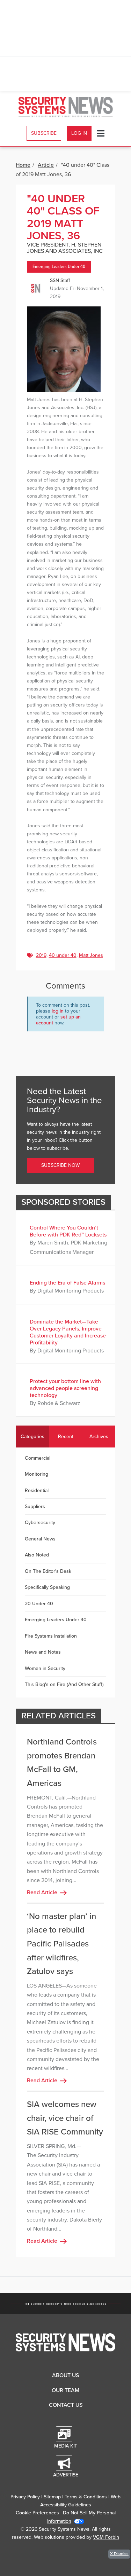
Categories (32, 1437)
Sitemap (52, 2497)
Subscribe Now (60, 1165)
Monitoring (37, 1474)
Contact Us (66, 2405)
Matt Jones (91, 955)
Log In (79, 133)
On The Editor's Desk (48, 1571)
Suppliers (35, 1506)
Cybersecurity (40, 1523)
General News (40, 1539)
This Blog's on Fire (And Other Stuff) (64, 1684)
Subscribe (44, 133)
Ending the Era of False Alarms (67, 1283)
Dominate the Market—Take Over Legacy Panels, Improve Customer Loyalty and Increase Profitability (68, 1332)
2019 (41, 955)
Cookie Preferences (37, 2513)
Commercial (38, 1458)
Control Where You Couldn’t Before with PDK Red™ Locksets (68, 1231)
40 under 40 (63, 955)
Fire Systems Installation (51, 1636)
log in (58, 1011)
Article (46, 165)
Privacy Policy (25, 2497)
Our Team (65, 2390)
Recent (66, 1437)
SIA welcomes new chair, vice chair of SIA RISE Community (65, 2118)
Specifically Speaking (47, 1587)
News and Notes (43, 1652)
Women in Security (45, 1668)
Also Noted (37, 1555)
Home (23, 165)
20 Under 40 (39, 1604)
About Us (65, 2375)
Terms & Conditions (86, 2497)
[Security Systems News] (66, 107)
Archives (99, 1437)
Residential (37, 1490)
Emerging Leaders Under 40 (59, 267)
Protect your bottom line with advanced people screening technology (65, 1388)
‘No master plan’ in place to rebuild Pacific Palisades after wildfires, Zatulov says (61, 1944)
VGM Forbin (106, 2537)
